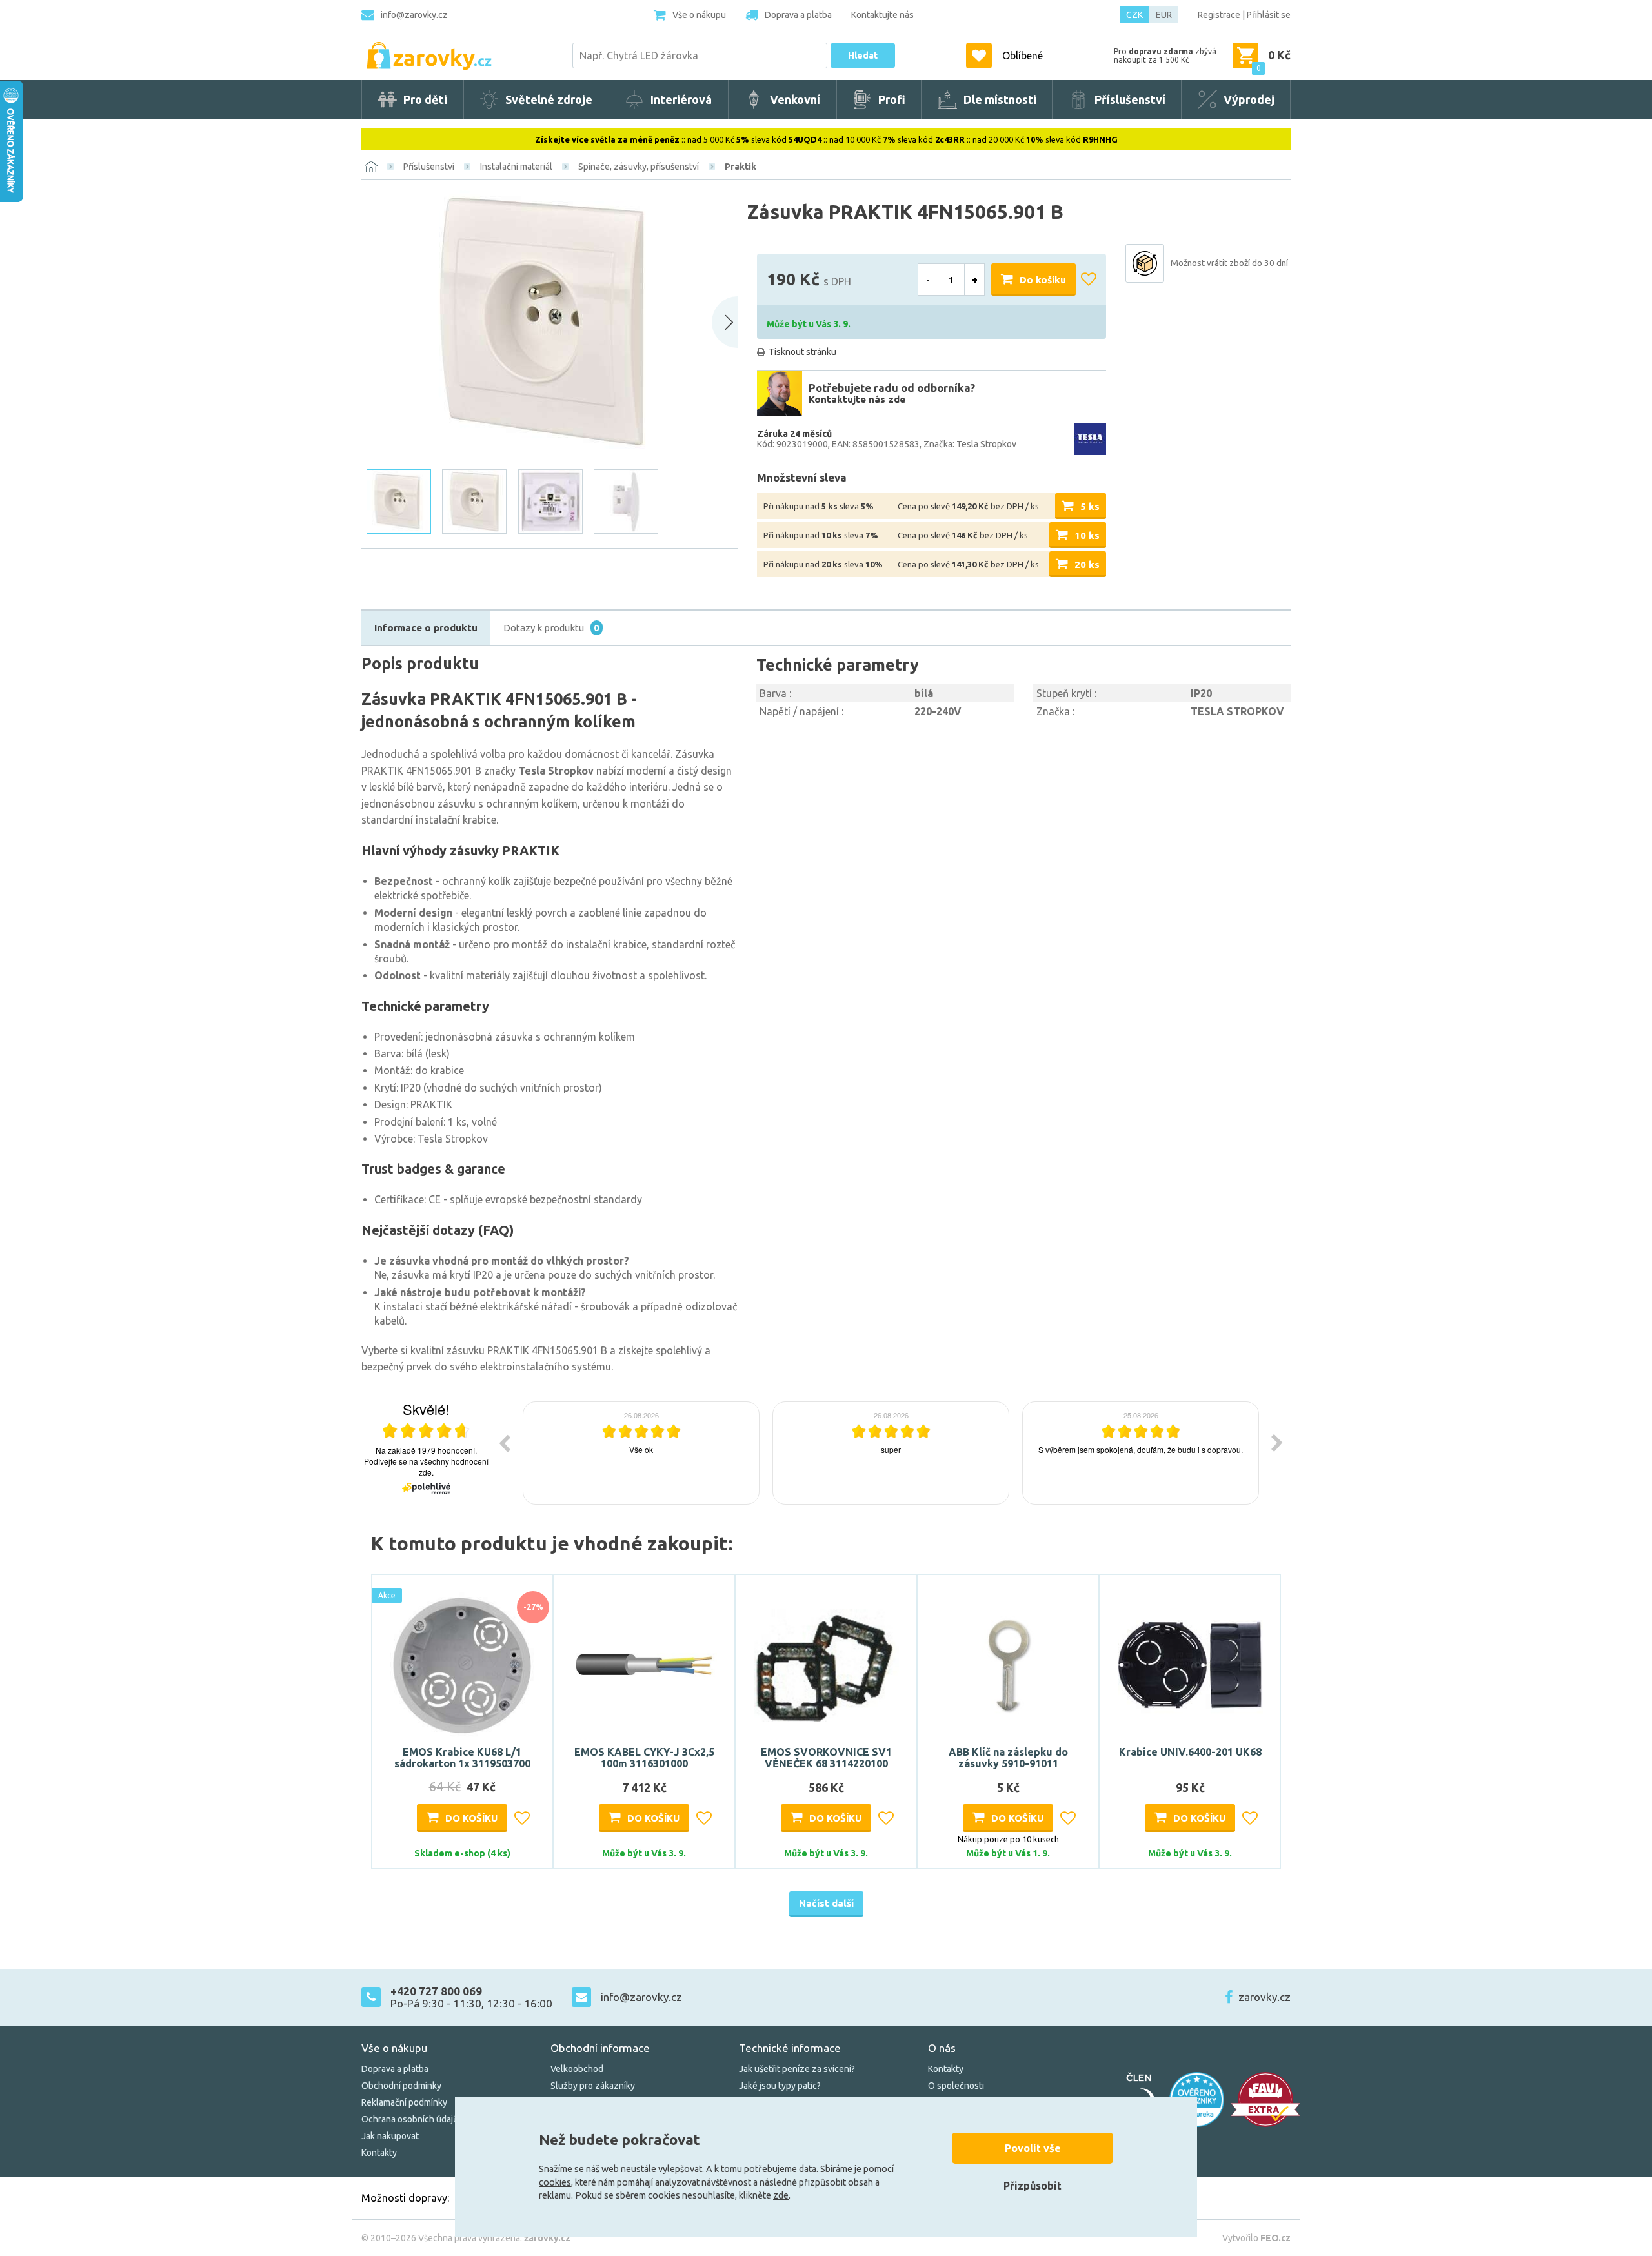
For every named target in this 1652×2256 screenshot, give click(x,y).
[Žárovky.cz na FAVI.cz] (1265, 2099)
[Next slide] (725, 322)
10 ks (1087, 535)
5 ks (1090, 506)
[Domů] (371, 167)
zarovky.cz (1264, 1997)
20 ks (1087, 564)
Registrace (1219, 15)
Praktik (740, 167)
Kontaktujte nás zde (857, 399)
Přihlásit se (1269, 15)
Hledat (863, 56)
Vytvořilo (1256, 2238)
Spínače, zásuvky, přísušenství (639, 167)
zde (781, 2195)
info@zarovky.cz (414, 15)
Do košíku (1043, 280)
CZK (1134, 15)
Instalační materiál (516, 167)
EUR (1164, 15)
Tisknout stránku (802, 352)
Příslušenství (429, 167)
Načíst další (826, 1903)
